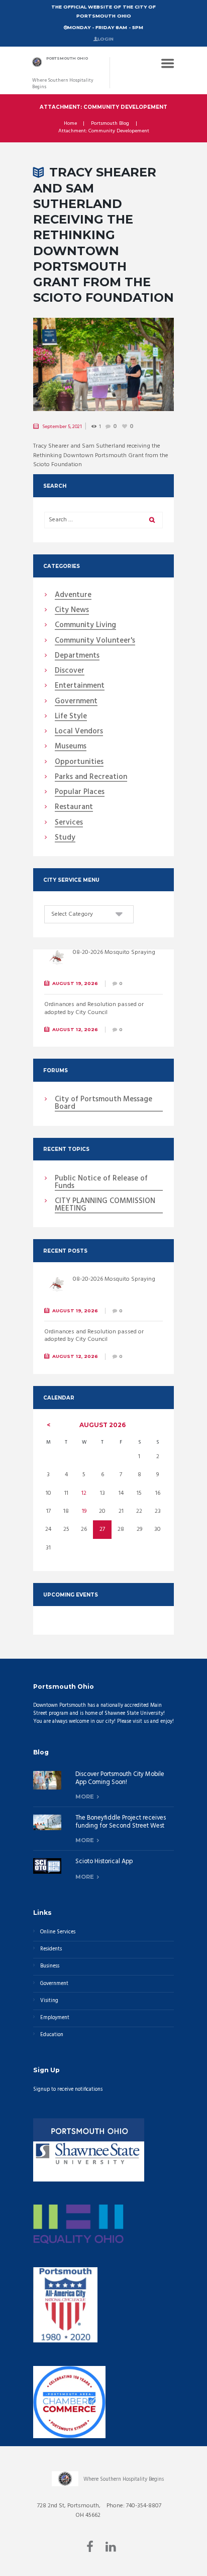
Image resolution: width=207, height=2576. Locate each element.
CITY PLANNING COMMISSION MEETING (105, 1205)
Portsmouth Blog (110, 124)
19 (84, 1511)
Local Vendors (79, 732)
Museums (71, 747)
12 (84, 1493)
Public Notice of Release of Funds (101, 1183)
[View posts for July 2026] (48, 1425)
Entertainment (80, 686)
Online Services (58, 1932)
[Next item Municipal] (139, 364)
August (102, 1425)
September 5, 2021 (62, 427)
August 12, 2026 (75, 1029)
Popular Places (80, 792)
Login (106, 39)
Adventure (73, 596)
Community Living (85, 626)
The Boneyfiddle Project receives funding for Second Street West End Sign (121, 1826)
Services (69, 823)
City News (72, 611)
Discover (70, 671)
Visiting (49, 2001)
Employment (55, 2018)
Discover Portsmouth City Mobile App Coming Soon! (120, 1778)
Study (65, 838)
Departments (77, 656)
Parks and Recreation (91, 777)
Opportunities (79, 762)
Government (76, 702)
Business (50, 1966)
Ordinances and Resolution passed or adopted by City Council (94, 1009)
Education (52, 2035)
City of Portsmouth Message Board (103, 1104)
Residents (51, 1949)
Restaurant (74, 808)
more (85, 1797)
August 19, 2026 (75, 983)
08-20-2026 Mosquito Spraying (114, 952)
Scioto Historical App (104, 1862)
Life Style (71, 717)
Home (70, 124)
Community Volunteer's (95, 641)
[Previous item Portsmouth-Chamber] (68, 364)
